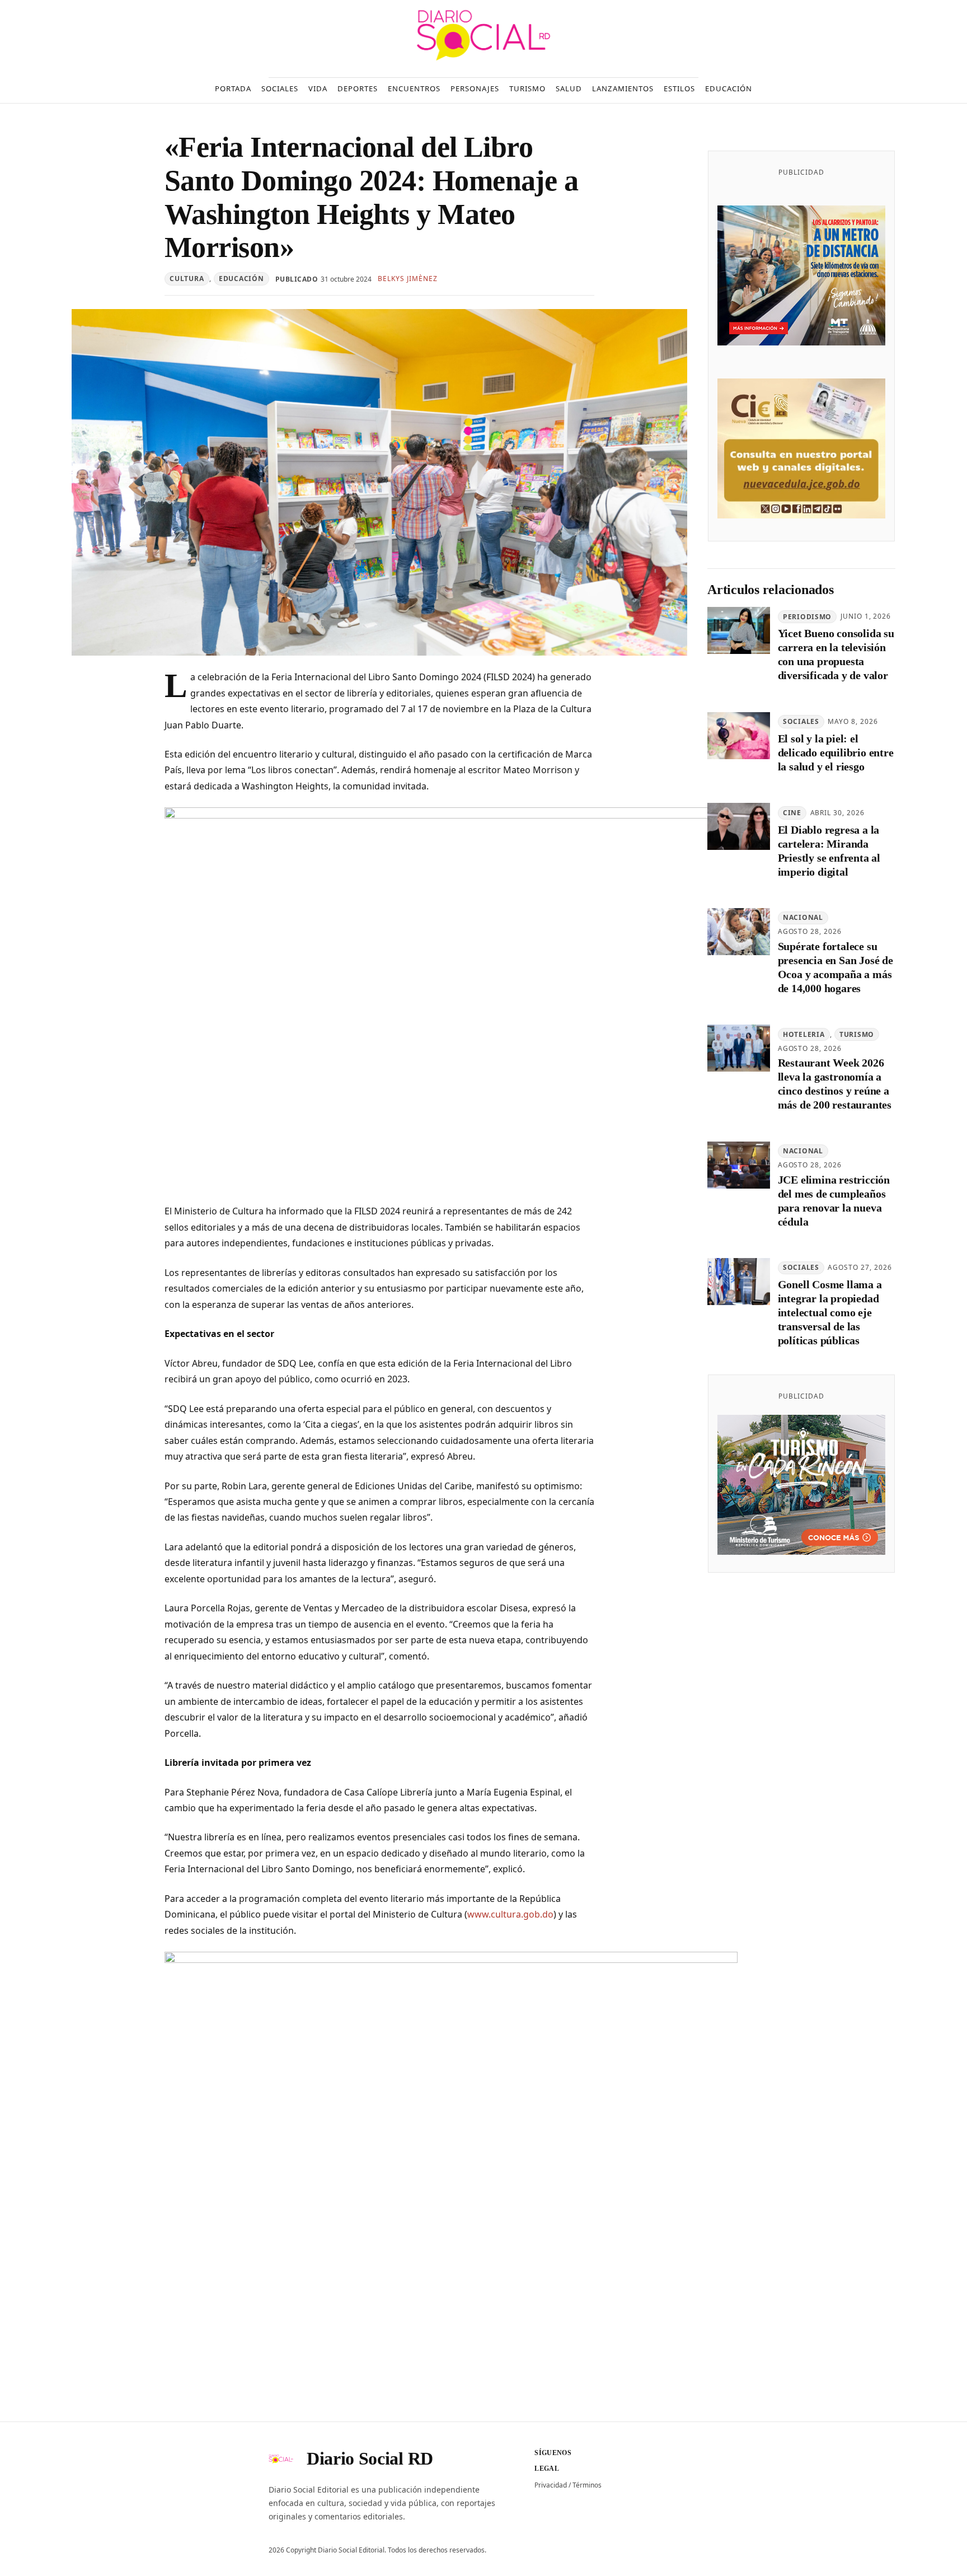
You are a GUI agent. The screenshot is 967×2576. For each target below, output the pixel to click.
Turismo (857, 1034)
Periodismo (807, 617)
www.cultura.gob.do (510, 1914)
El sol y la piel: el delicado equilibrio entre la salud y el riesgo (836, 752)
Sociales (801, 722)
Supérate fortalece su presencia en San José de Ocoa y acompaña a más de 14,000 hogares (835, 967)
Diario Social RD (370, 2458)
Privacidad (551, 2485)
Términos (587, 2485)
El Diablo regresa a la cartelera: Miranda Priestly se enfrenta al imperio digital (829, 851)
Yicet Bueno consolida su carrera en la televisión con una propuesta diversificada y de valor (836, 655)
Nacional (803, 918)
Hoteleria (804, 1034)
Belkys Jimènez (407, 279)
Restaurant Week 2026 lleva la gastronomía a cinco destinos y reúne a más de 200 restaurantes (835, 1084)
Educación (241, 279)
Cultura (187, 279)
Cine (792, 813)
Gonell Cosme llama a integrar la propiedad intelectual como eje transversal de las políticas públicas (830, 1313)
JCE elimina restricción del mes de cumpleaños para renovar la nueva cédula (834, 1201)
